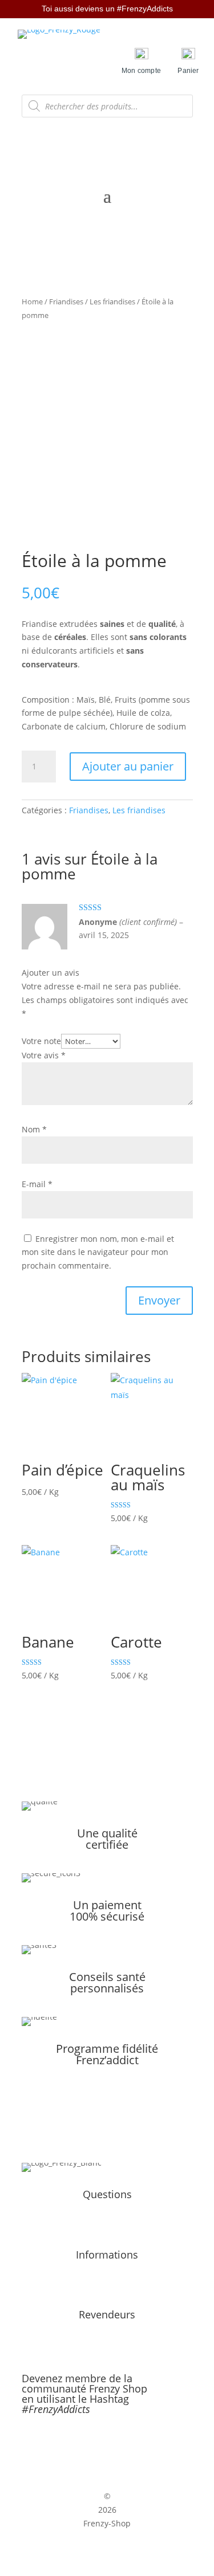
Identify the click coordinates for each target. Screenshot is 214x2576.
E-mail (37, 1184)
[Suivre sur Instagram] (119, 2446)
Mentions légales (107, 2272)
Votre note (41, 1041)
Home (32, 301)
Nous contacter (107, 2225)
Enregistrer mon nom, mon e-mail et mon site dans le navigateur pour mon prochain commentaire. (98, 1252)
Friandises (66, 301)
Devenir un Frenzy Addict (107, 2332)
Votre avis (44, 1055)
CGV (107, 2286)
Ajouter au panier (128, 766)
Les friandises (112, 301)
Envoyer (159, 1300)
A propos (107, 2212)
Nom (34, 1129)
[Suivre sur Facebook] (95, 2446)
